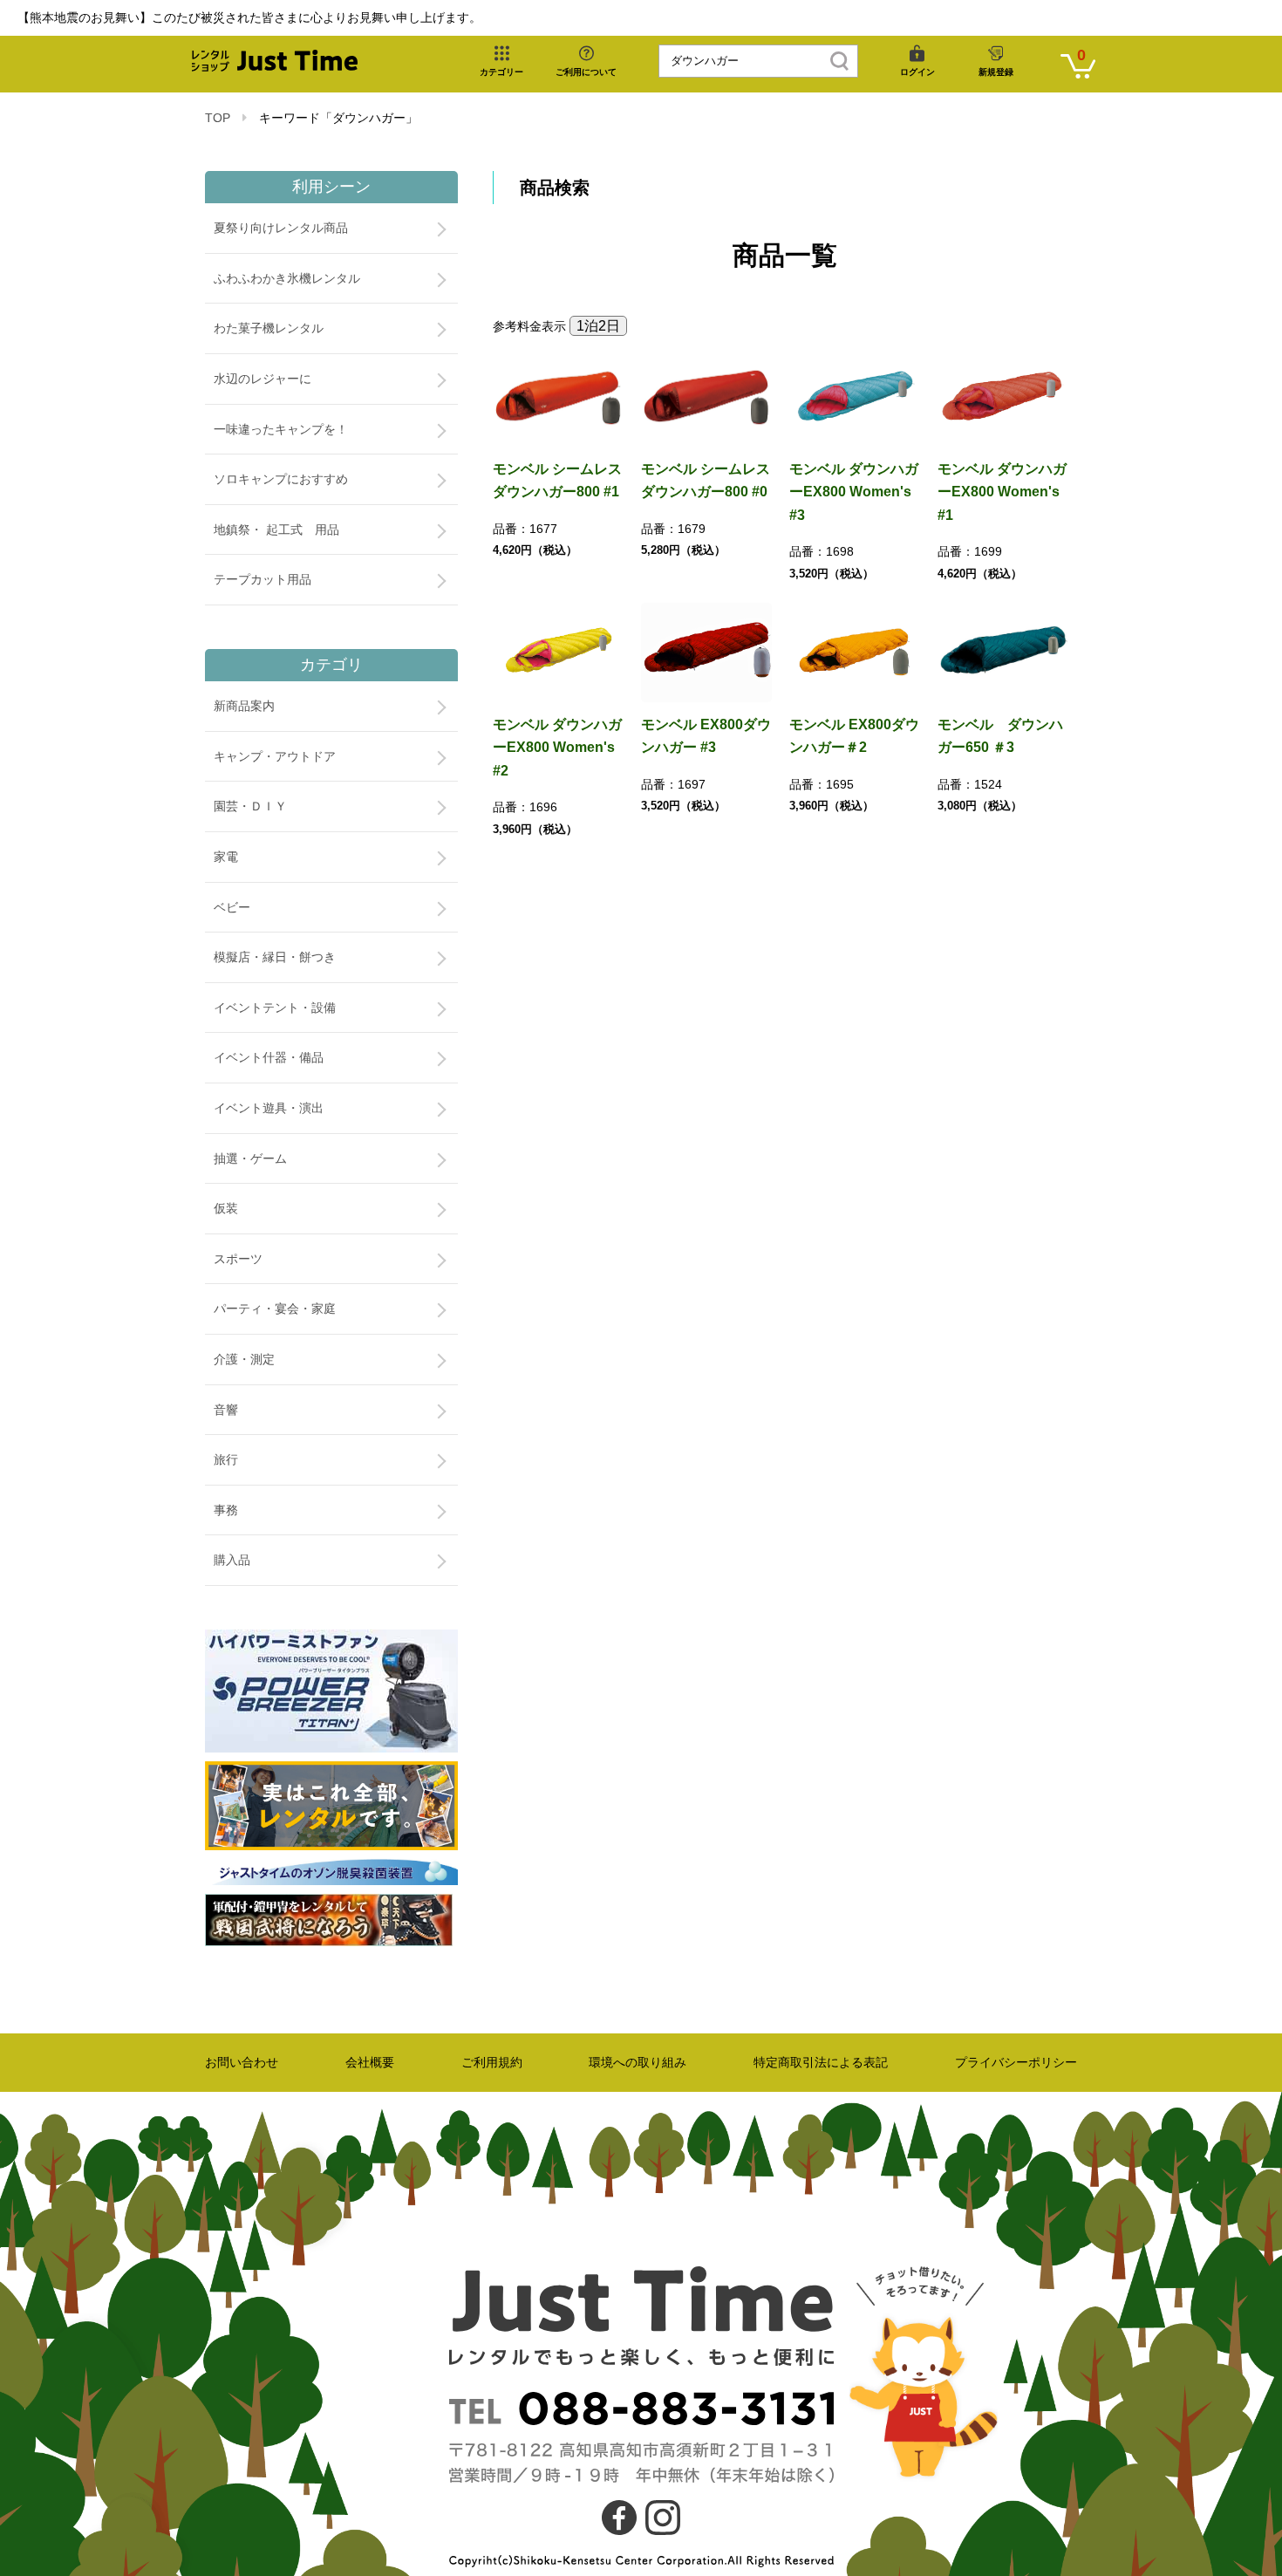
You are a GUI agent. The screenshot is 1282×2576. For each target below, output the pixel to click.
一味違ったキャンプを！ (281, 429)
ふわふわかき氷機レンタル (287, 278)
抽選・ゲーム (250, 1158)
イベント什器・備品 (269, 1057)
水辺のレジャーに (263, 379)
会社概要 (370, 2062)
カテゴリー (501, 72)
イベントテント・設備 (275, 1008)
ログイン (917, 72)
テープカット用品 (263, 579)
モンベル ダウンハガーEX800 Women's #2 (557, 748)
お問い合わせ (242, 2062)
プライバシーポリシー (1016, 2062)
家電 (226, 857)
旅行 (226, 1459)
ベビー (232, 907)
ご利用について (586, 72)
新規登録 (996, 72)
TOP (218, 118)
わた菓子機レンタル (269, 328)
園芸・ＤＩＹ (250, 806)
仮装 (226, 1208)
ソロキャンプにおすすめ (281, 479)
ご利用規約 (492, 2062)
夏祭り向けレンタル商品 (281, 228)
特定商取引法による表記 (821, 2062)
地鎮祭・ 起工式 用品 (276, 530)
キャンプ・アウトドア (275, 756)
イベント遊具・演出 (269, 1108)
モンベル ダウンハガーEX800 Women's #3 (854, 492)
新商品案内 (244, 706)
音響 (226, 1410)
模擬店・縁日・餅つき (275, 957)
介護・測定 (244, 1359)
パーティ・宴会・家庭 (275, 1308)
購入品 (232, 1560)
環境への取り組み (638, 2062)
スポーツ (238, 1259)
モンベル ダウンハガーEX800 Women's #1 (1002, 492)
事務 (226, 1510)
